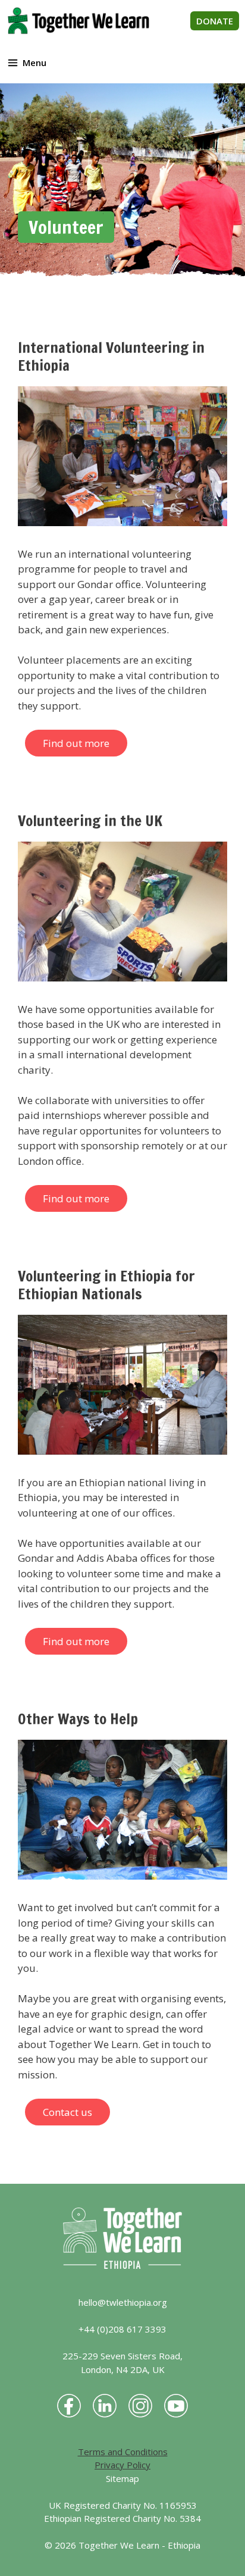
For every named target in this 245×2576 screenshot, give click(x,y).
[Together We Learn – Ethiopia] (78, 21)
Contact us (67, 2112)
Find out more (76, 743)
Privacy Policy (122, 2465)
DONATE (215, 21)
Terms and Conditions (123, 2452)
